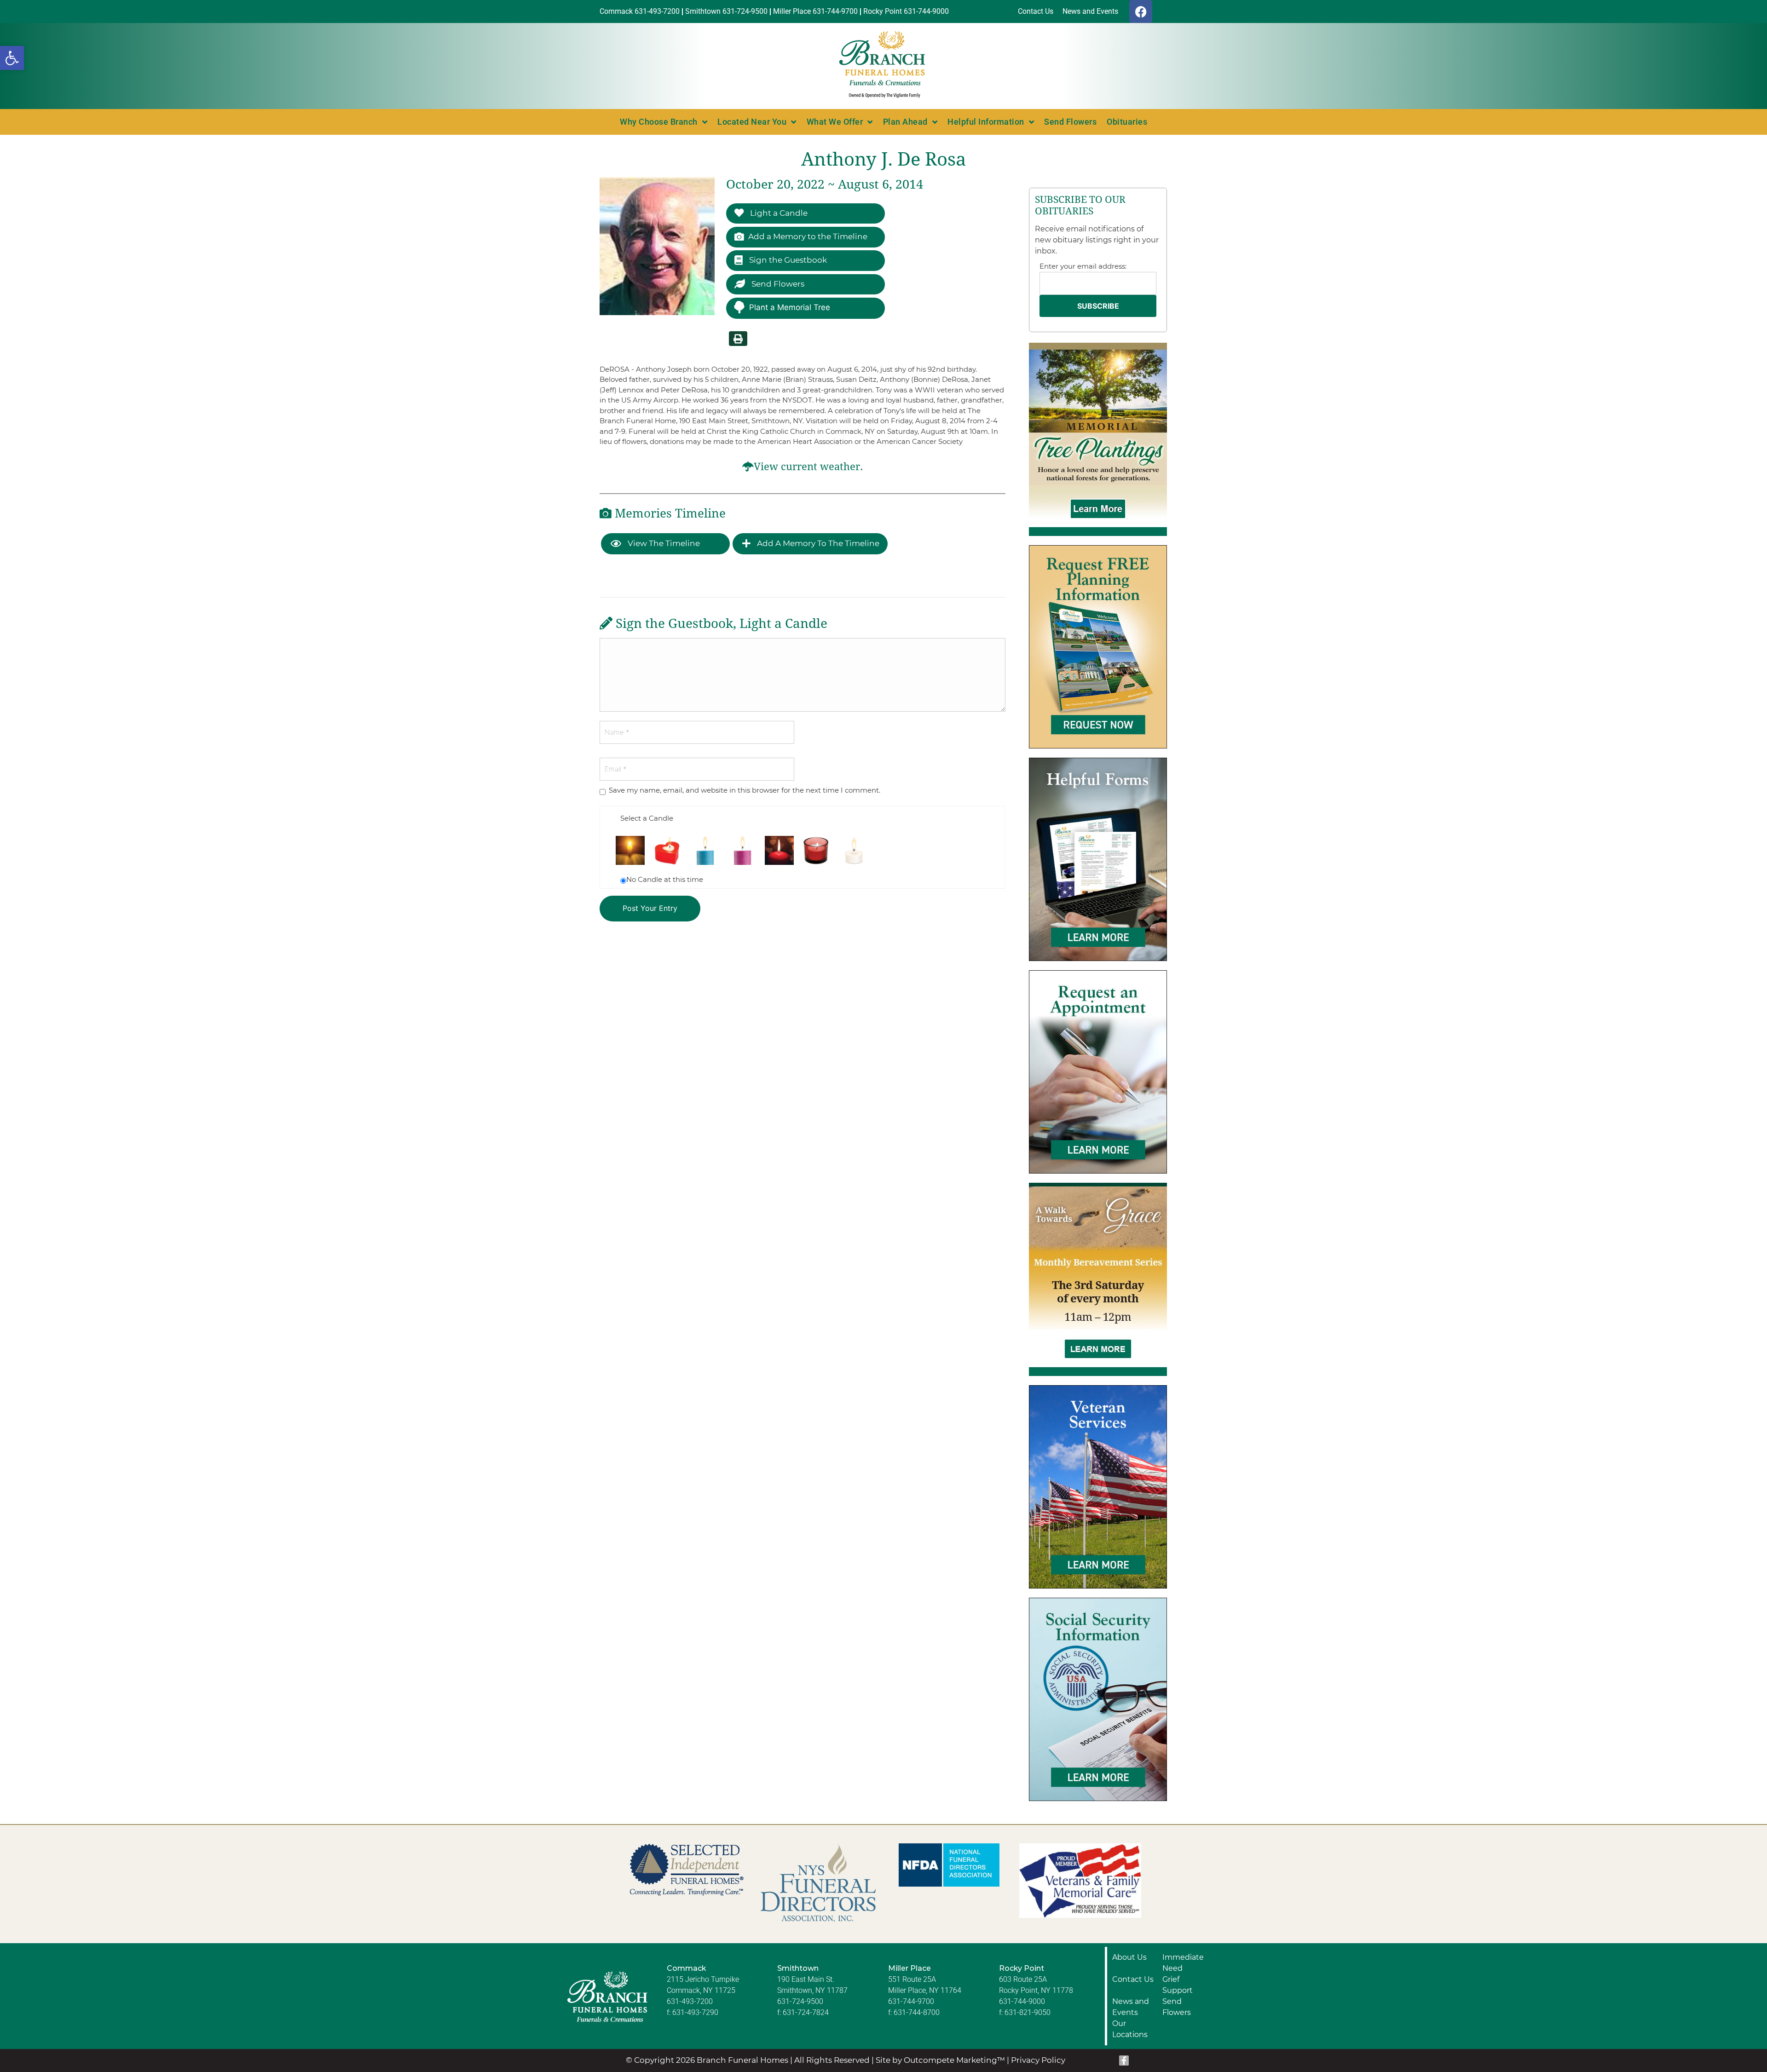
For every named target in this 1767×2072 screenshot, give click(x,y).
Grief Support (1178, 1985)
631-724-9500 (800, 2001)
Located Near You (752, 122)
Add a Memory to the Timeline (808, 236)
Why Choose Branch (659, 122)
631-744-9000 (1022, 2001)
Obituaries (1127, 122)
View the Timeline (663, 543)
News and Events (1131, 2007)
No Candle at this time (665, 879)
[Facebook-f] (1124, 2060)
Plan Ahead (905, 122)
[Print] (738, 339)
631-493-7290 (695, 2012)
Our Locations (1130, 2029)
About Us (1129, 1957)
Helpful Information (986, 122)
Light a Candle (778, 213)
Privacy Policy (1038, 2060)
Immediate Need (1183, 1963)
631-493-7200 (690, 2001)
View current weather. (808, 467)
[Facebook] (1141, 12)
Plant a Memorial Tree (790, 307)
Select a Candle (647, 818)
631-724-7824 (806, 2012)
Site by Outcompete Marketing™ (940, 2060)
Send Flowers (1070, 122)
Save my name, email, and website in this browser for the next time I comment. (745, 790)
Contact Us (1133, 1979)
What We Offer (835, 122)
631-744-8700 (917, 2012)
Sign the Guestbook (787, 260)
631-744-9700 (911, 2001)
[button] (12, 58)
